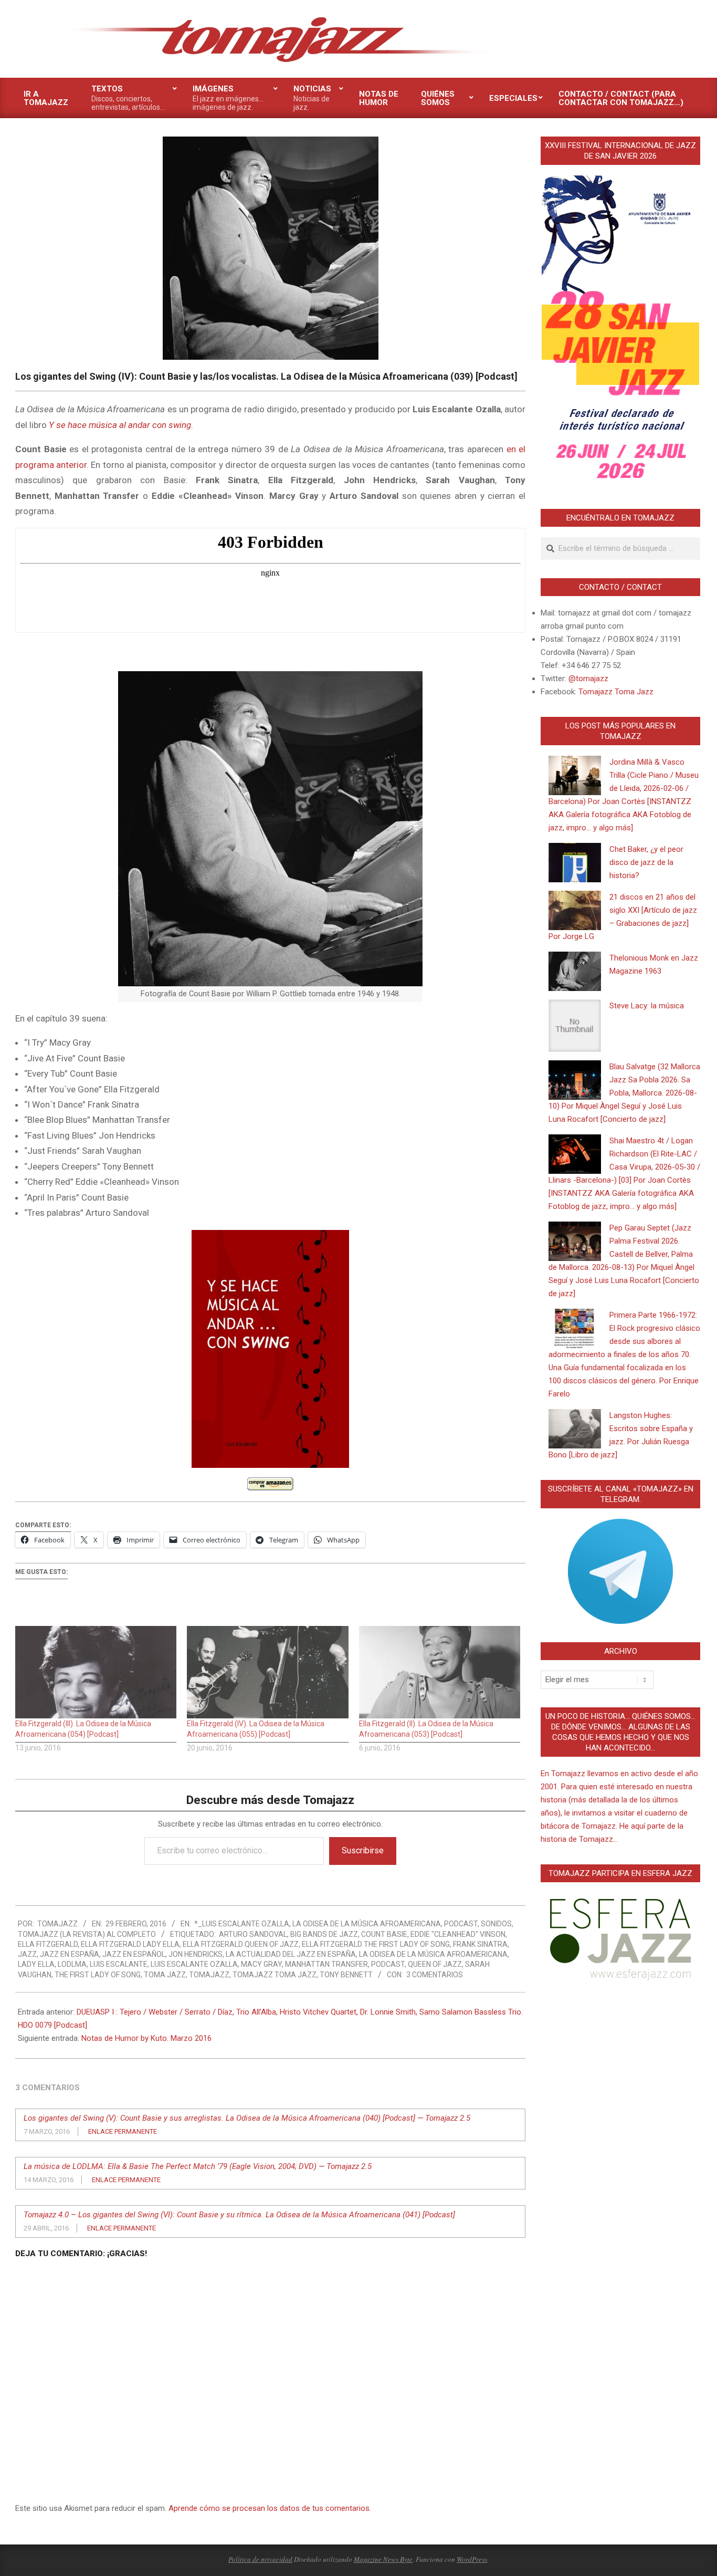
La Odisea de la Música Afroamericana (433, 1954)
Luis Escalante (119, 1964)
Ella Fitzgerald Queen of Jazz (241, 1944)
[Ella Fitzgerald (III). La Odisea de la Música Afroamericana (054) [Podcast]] (96, 1672)
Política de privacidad (260, 2559)
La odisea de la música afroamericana (367, 1924)
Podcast (461, 1924)
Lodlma (72, 1964)
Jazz (27, 1954)
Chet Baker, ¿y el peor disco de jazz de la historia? (646, 862)
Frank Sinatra (480, 1944)
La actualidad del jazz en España (291, 1954)
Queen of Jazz (435, 1964)
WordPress (472, 2559)
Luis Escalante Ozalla (194, 1964)
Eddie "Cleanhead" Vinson (458, 1934)
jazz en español (134, 1954)
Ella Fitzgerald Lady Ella (130, 1944)
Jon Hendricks (196, 1954)
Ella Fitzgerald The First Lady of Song (376, 1944)
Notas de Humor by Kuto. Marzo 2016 (146, 2038)
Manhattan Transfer (326, 1964)
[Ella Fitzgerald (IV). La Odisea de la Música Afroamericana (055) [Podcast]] (267, 1672)
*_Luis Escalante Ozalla (242, 1924)
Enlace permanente (123, 2131)
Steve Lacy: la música (647, 1006)
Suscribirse (363, 1850)
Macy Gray (261, 1964)
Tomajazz (209, 1975)
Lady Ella (36, 1964)
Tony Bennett (346, 1975)
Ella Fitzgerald (48, 1944)
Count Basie (384, 1934)
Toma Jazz (165, 1975)
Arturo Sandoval (253, 1934)
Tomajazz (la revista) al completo (87, 1934)
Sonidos (496, 1924)
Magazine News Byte (383, 2559)
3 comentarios (435, 1975)
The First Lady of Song (98, 1975)
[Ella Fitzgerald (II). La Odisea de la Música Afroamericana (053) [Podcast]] (440, 1672)
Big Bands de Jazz (324, 1934)
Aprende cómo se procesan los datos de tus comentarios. (270, 2508)
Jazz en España (70, 1954)
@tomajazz (588, 679)
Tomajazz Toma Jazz (275, 1975)
